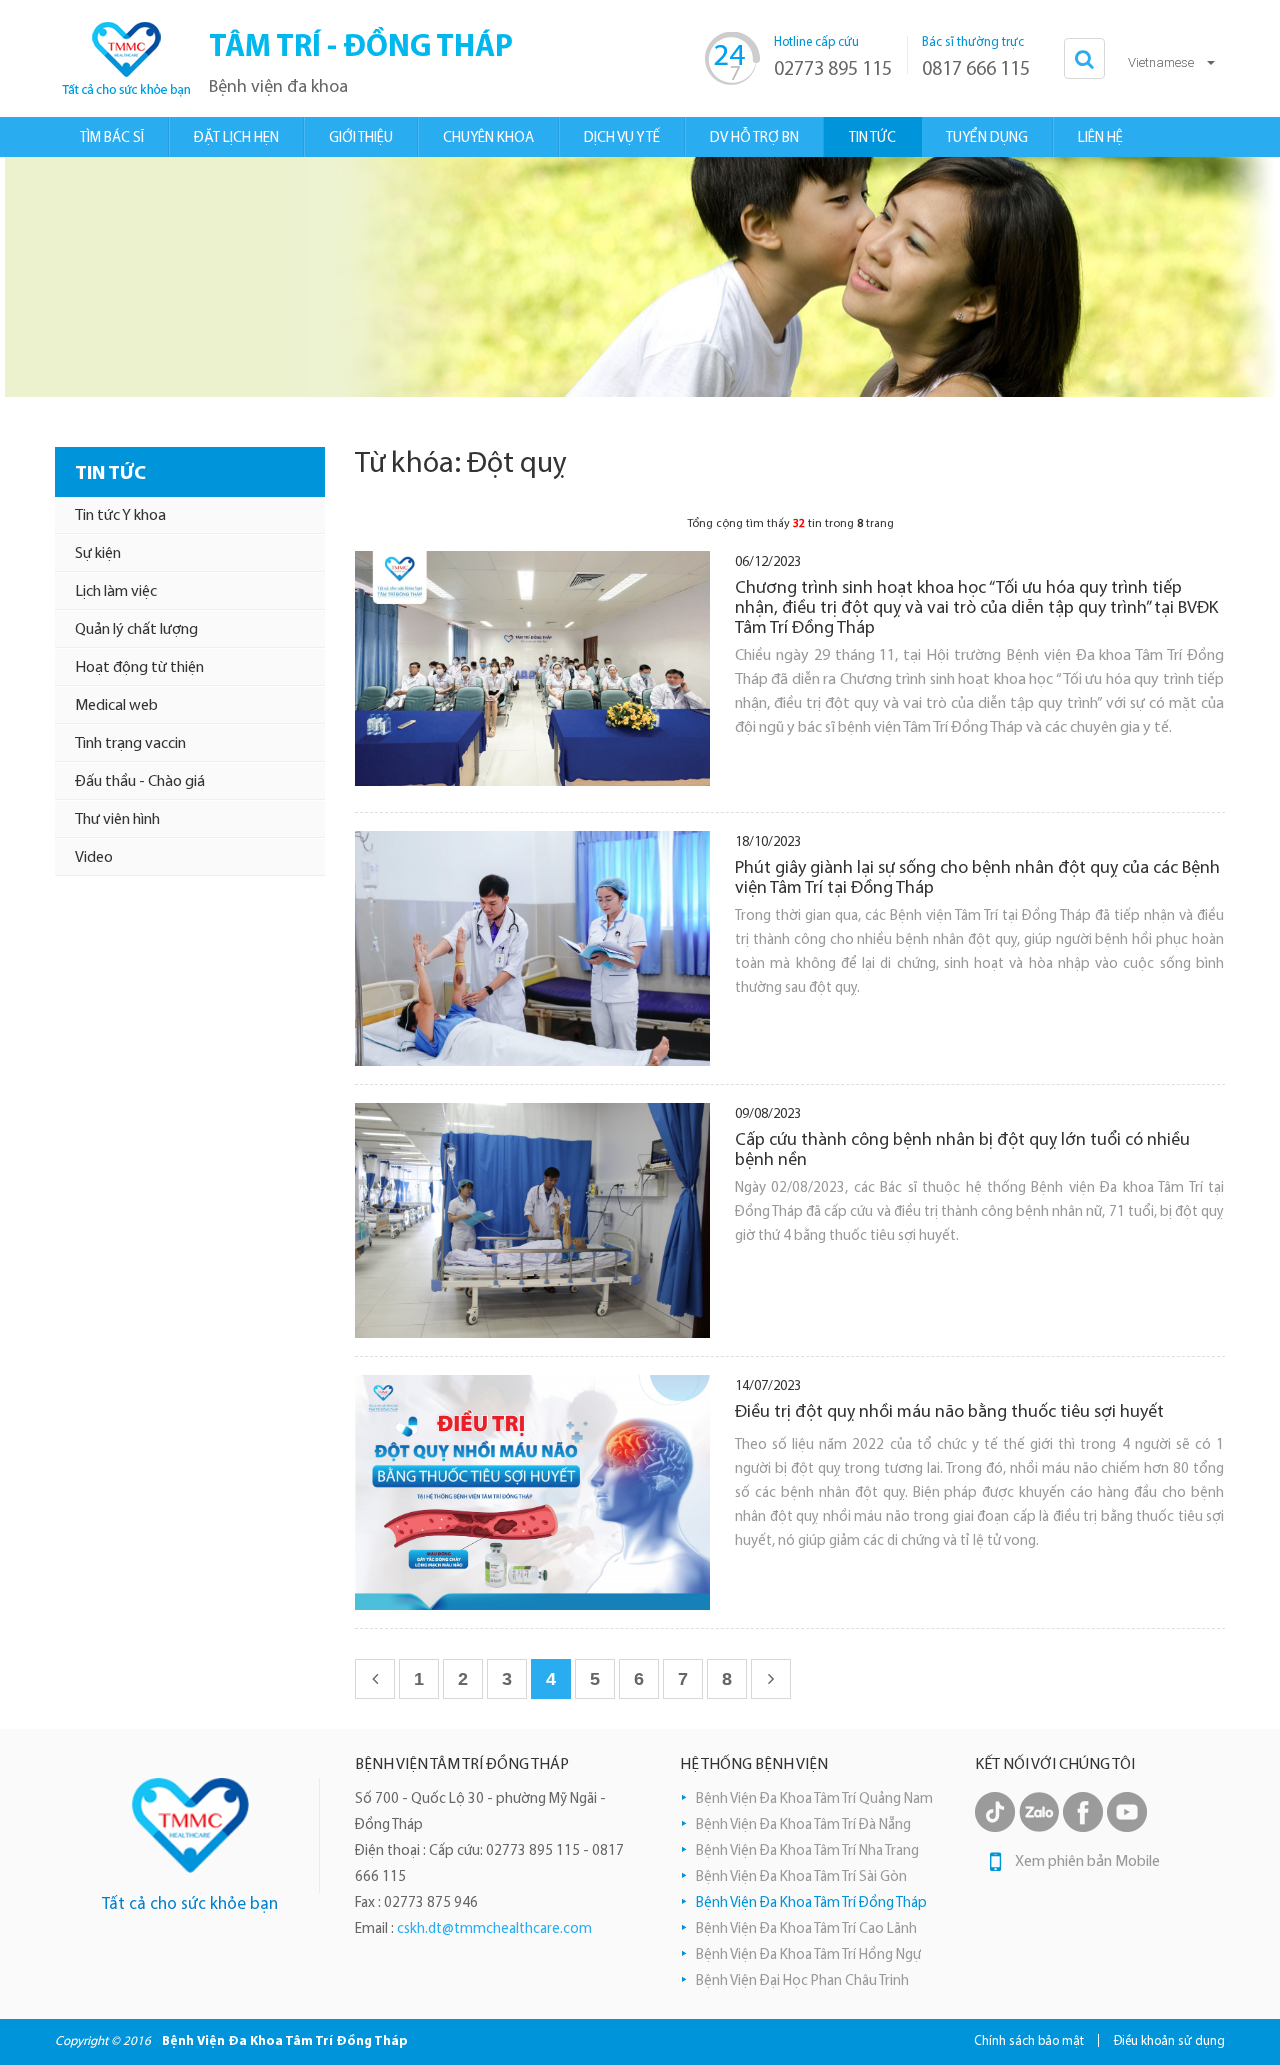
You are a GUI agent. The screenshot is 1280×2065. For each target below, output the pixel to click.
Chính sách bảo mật (1029, 2041)
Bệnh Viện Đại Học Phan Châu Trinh (802, 1981)
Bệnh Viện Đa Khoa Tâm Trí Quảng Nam (814, 1799)
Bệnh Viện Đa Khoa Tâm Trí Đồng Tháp (811, 1903)
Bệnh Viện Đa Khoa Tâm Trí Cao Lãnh (806, 1929)
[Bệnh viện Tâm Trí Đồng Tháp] (190, 1825)
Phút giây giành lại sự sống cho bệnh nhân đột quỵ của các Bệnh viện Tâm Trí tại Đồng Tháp (977, 879)
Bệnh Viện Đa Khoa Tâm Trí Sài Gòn (801, 1877)
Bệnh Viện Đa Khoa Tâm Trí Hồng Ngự (808, 1955)
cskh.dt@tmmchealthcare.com (494, 1929)
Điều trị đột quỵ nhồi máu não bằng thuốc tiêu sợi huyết (949, 1413)
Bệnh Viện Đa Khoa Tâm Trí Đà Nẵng (803, 1825)
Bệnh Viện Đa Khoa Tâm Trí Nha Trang (807, 1851)
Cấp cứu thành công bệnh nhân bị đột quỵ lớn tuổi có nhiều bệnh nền (962, 1151)
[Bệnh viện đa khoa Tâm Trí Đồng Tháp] (125, 58)
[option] (640, 277)
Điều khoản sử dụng (1169, 2041)
